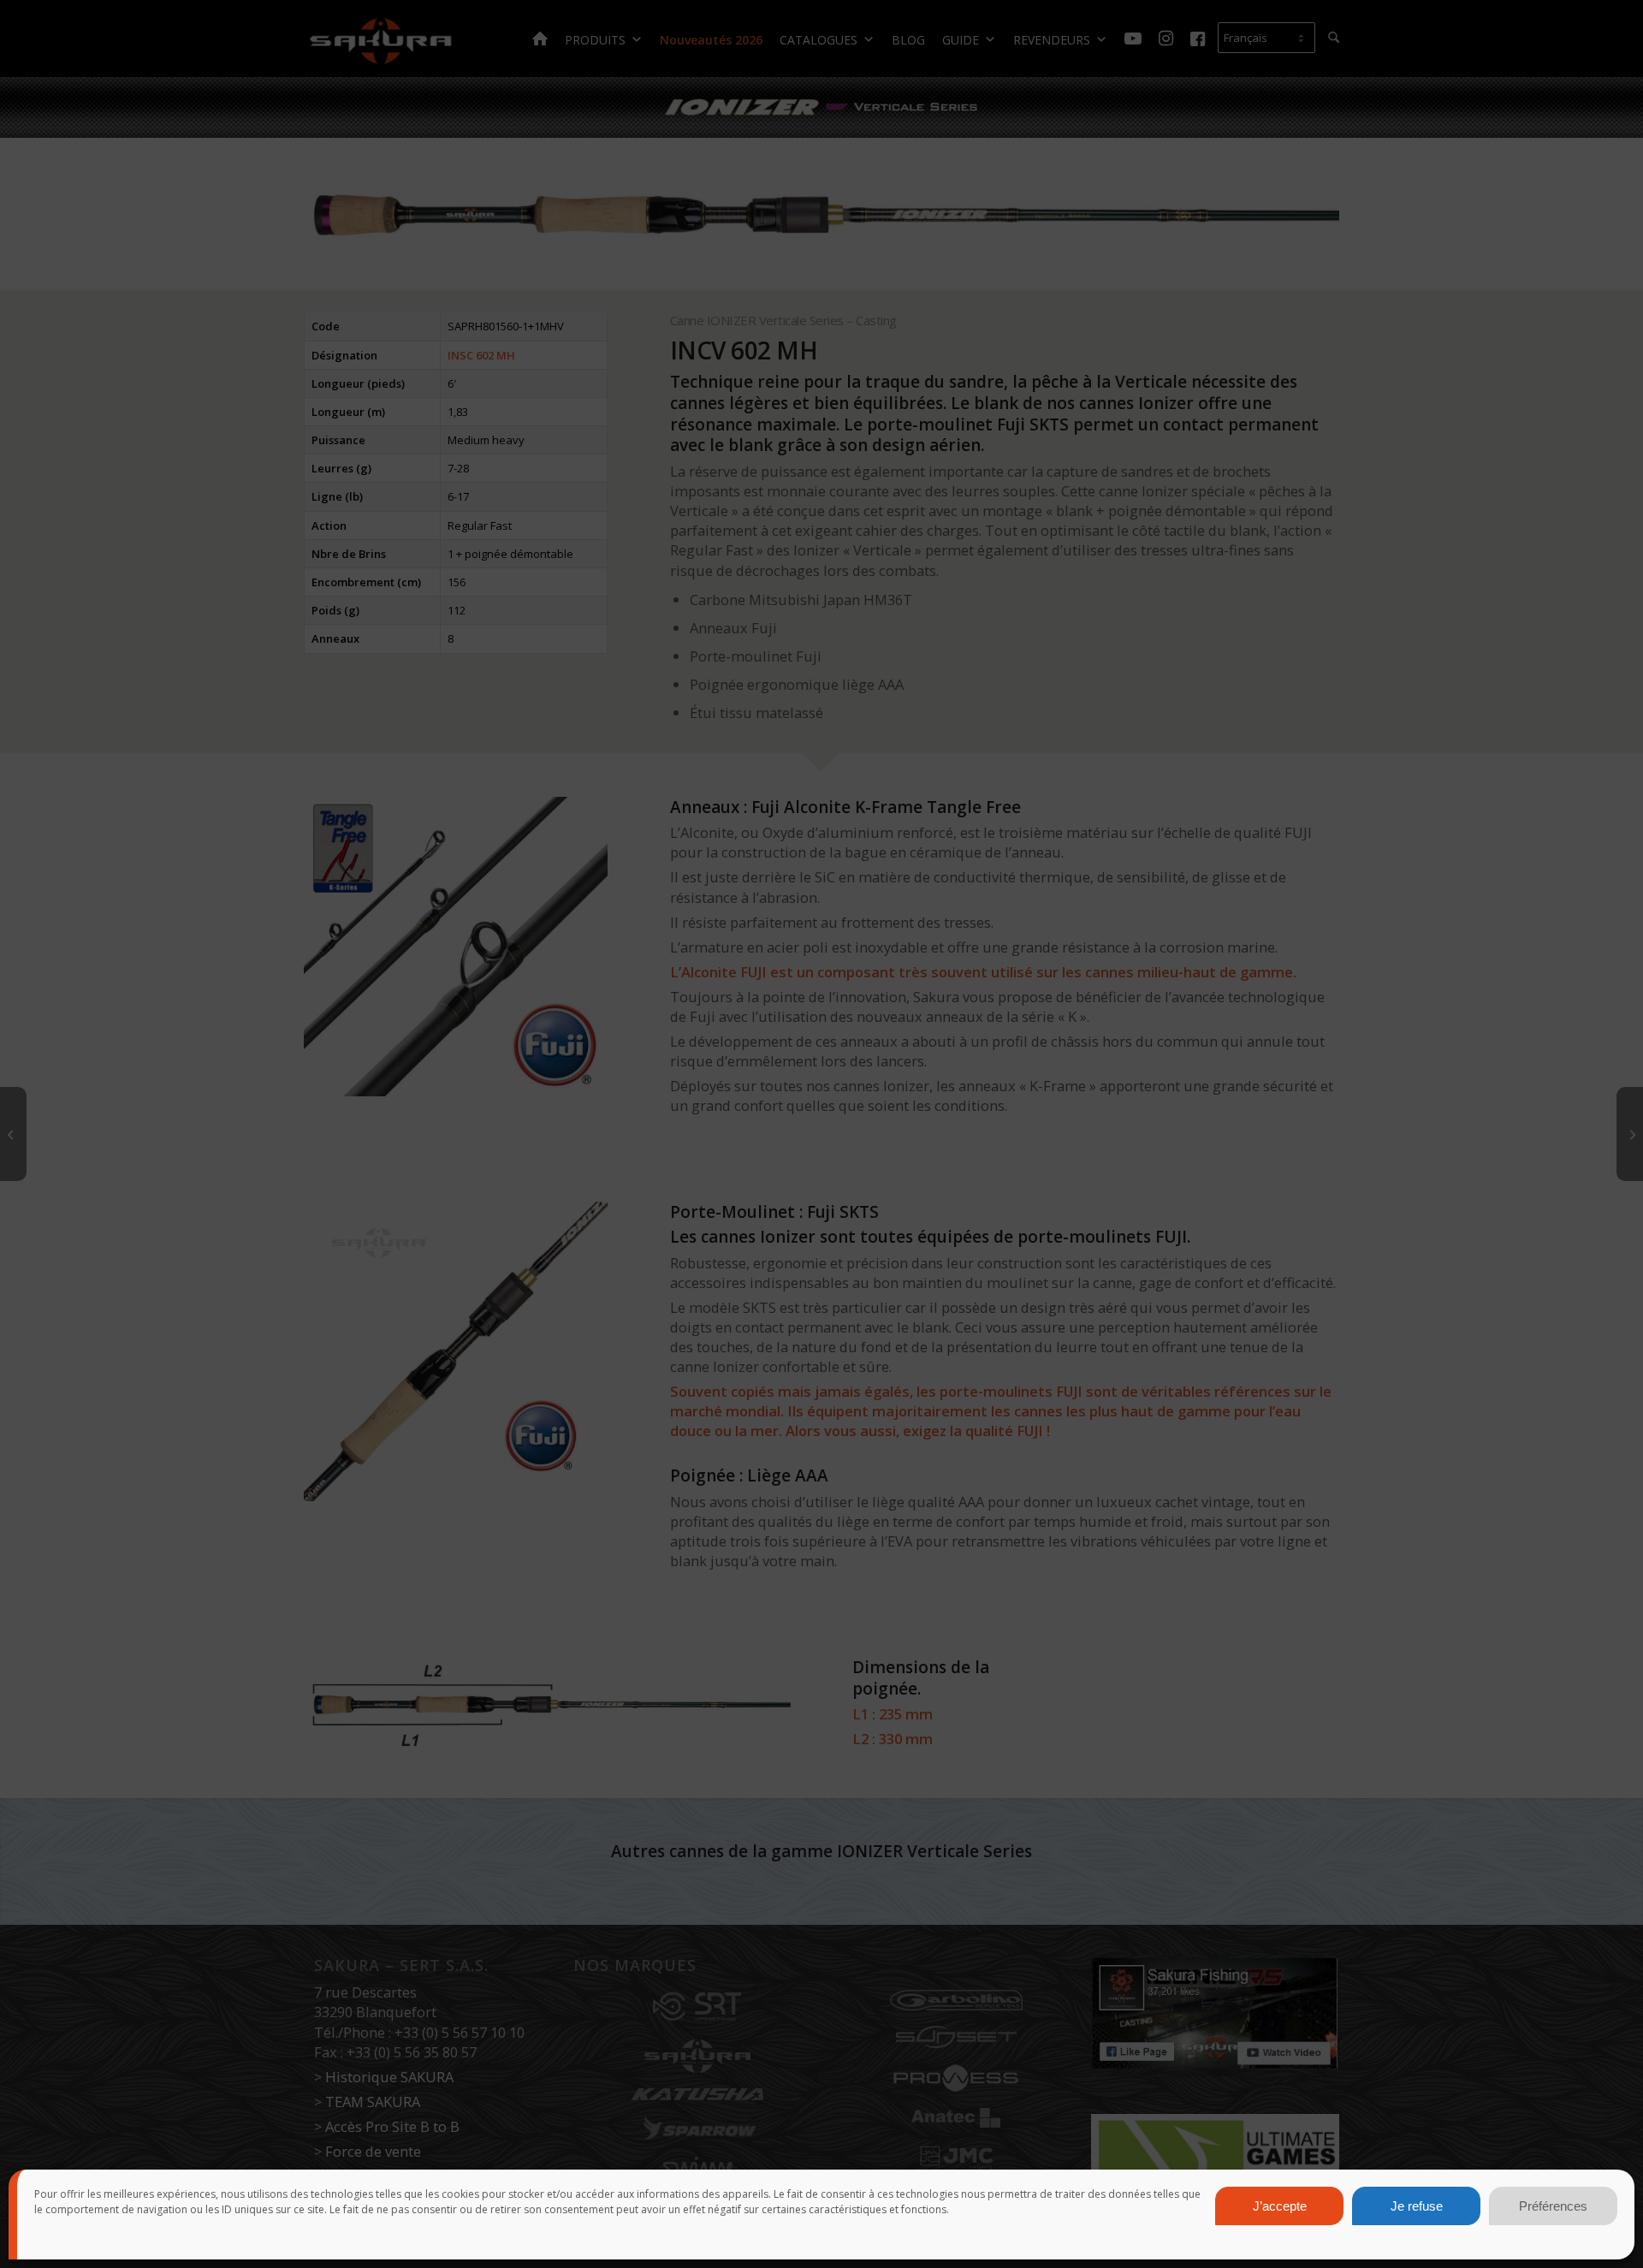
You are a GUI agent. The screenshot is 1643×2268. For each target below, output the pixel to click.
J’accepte (1280, 2206)
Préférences (1553, 2206)
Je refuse (1417, 2206)
